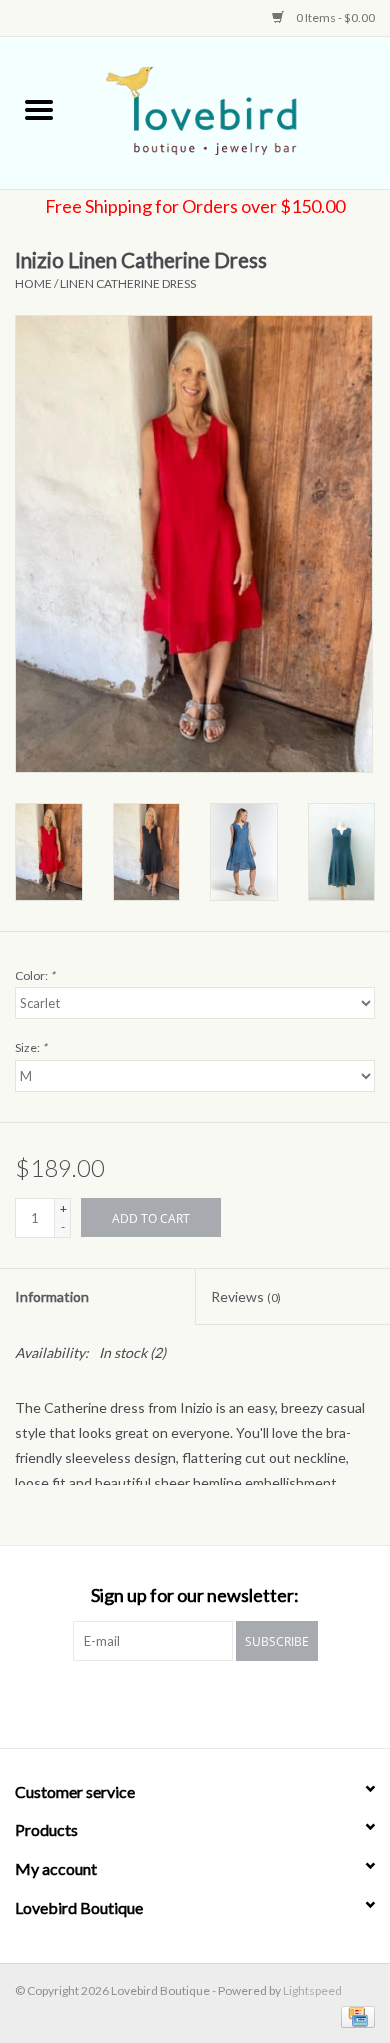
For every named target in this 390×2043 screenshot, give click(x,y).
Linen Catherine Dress (128, 283)
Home (33, 283)
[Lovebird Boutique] (234, 111)
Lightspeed (312, 1990)
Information (52, 1296)
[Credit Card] (354, 2015)
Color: (35, 975)
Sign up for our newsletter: (195, 1595)
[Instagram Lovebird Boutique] (213, 1702)
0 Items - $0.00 (334, 17)
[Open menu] (39, 109)
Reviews (246, 1296)
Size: (31, 1047)
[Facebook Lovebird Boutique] (178, 1702)
